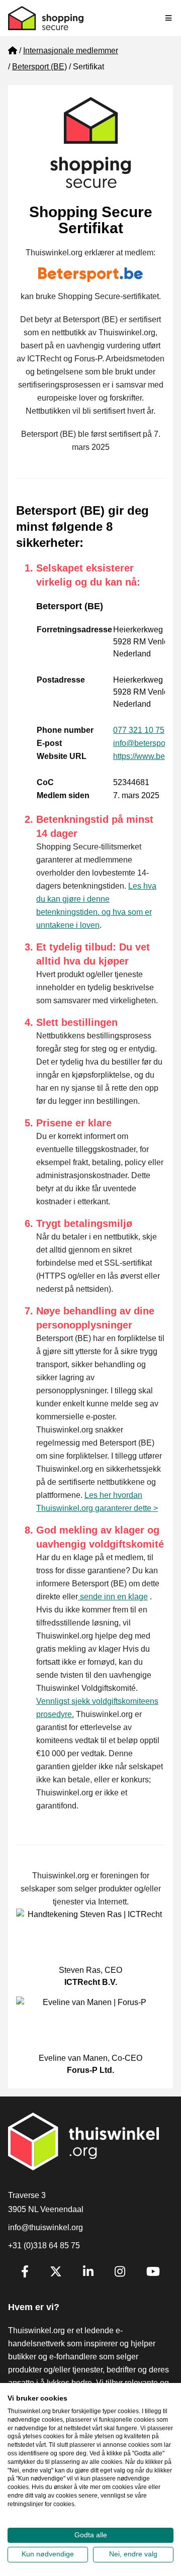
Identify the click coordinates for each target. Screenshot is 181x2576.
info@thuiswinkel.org (46, 2227)
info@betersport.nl (146, 743)
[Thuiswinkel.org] (46, 18)
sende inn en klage (113, 1597)
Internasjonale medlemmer (71, 51)
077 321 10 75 (139, 730)
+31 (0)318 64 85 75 (44, 2246)
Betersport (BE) (39, 67)
